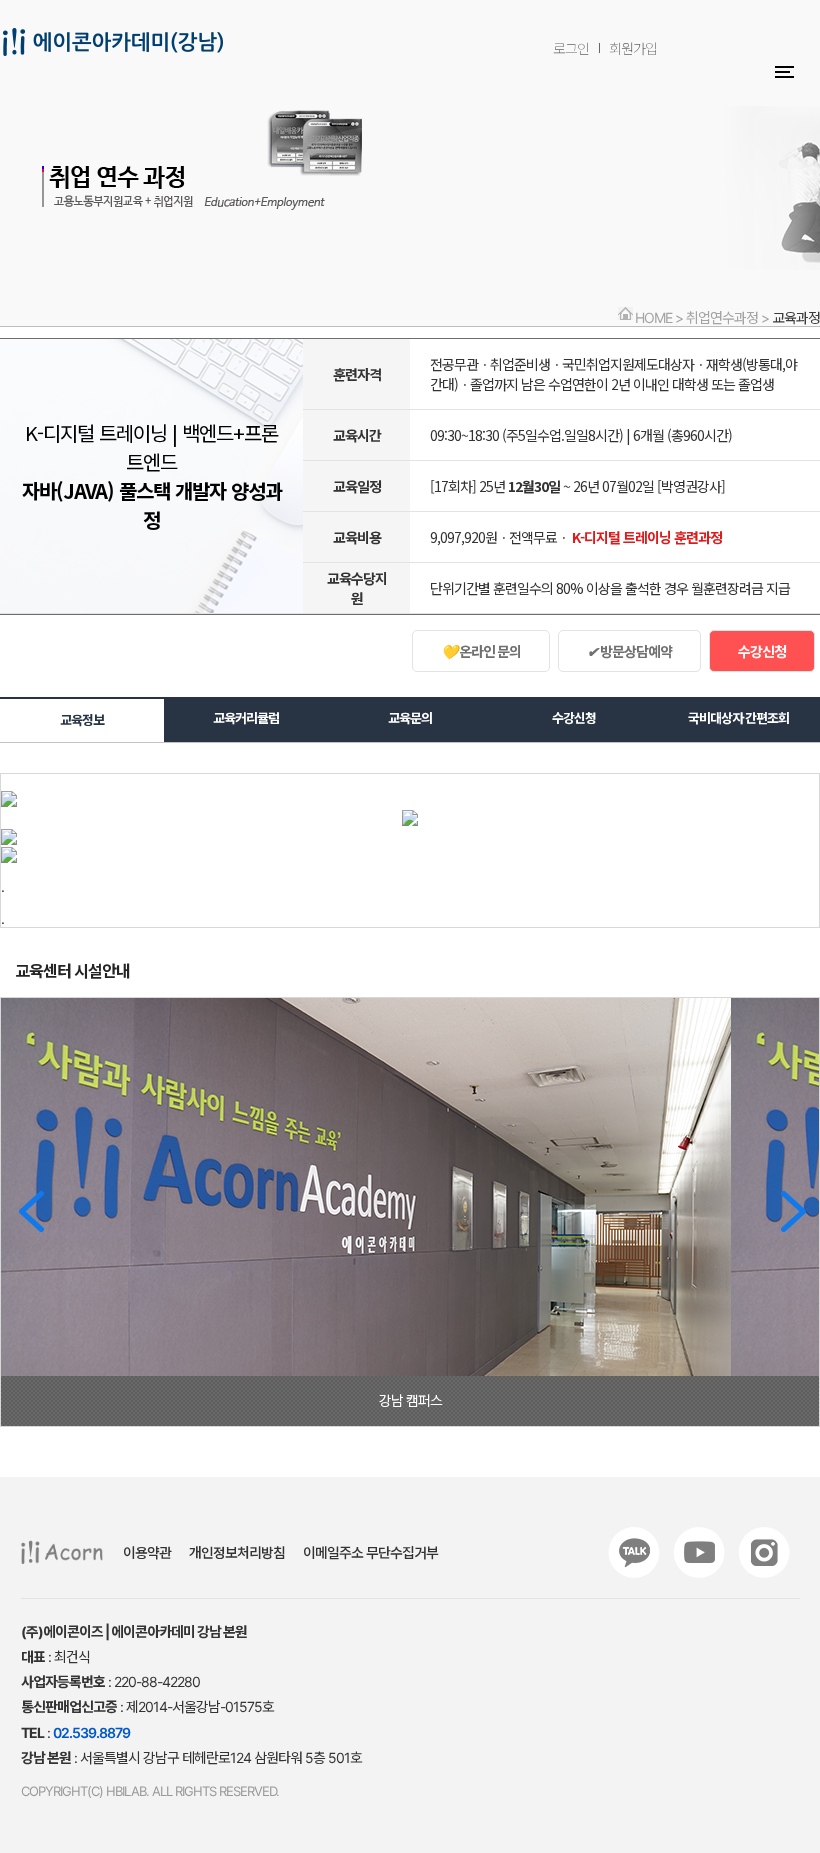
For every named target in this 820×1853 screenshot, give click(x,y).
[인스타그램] (764, 1552)
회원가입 (633, 48)
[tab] (82, 719)
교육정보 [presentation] (82, 720)
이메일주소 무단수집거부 (370, 1552)
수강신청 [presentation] (574, 718)
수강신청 (762, 651)
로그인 (571, 48)
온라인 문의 (481, 651)
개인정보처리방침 (237, 1552)
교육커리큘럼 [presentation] (246, 718)
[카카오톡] (634, 1552)
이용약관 (147, 1552)
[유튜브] (699, 1552)
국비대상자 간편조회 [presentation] (738, 718)
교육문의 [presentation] (410, 718)
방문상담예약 (629, 651)
